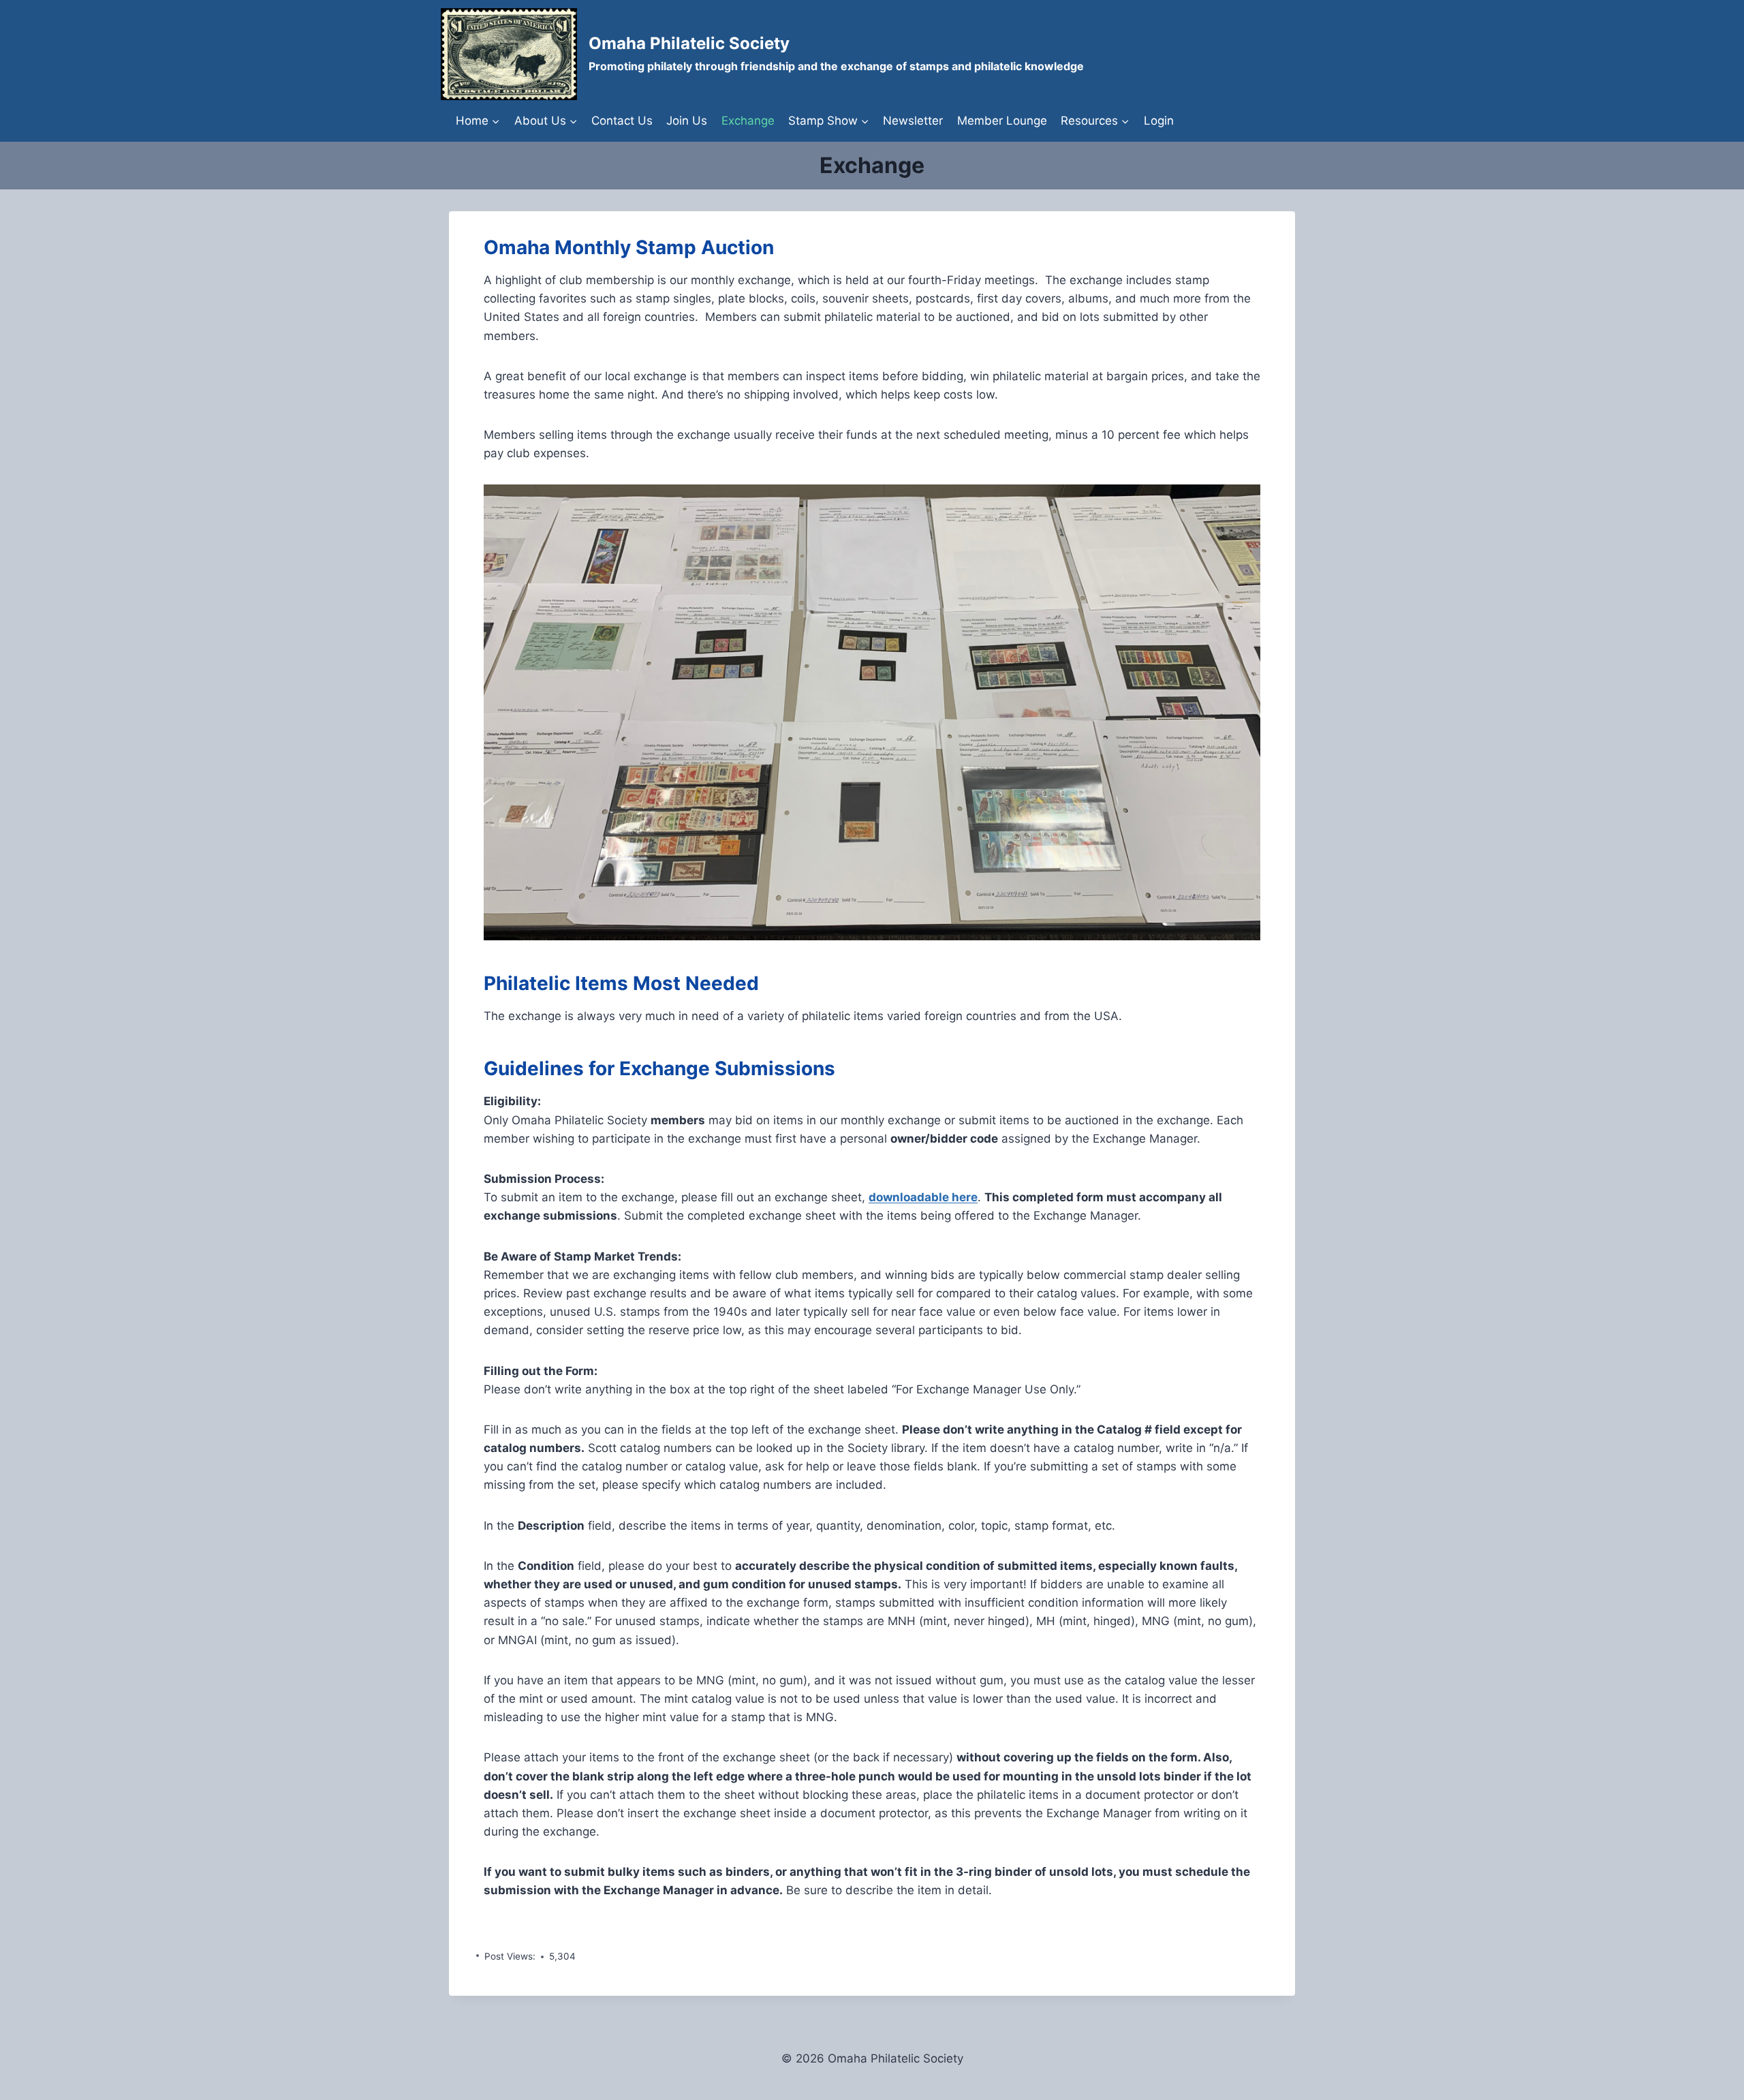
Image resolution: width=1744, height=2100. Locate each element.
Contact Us (622, 121)
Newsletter (913, 121)
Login (1159, 121)
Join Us (687, 121)
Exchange (748, 121)
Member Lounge (1002, 121)
